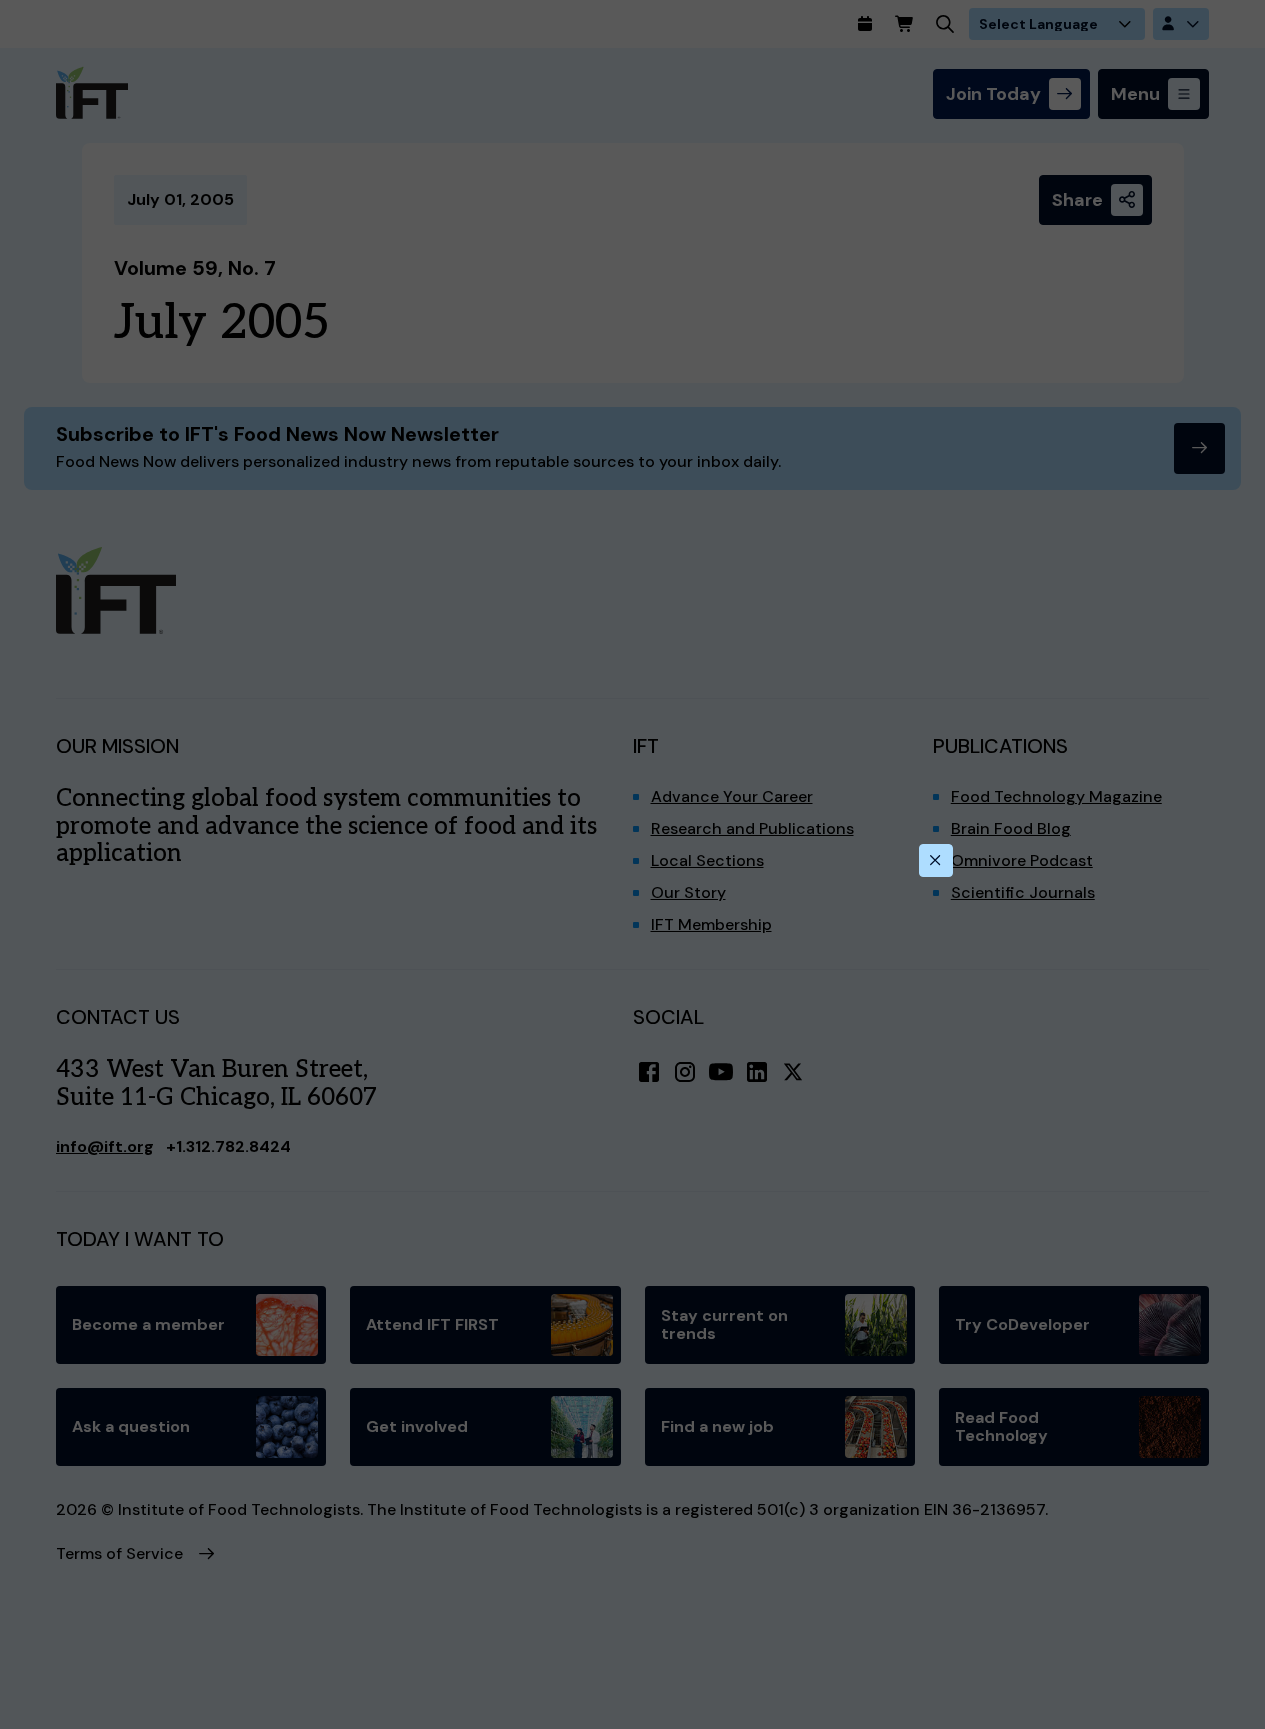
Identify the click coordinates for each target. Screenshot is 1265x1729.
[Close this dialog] (936, 861)
